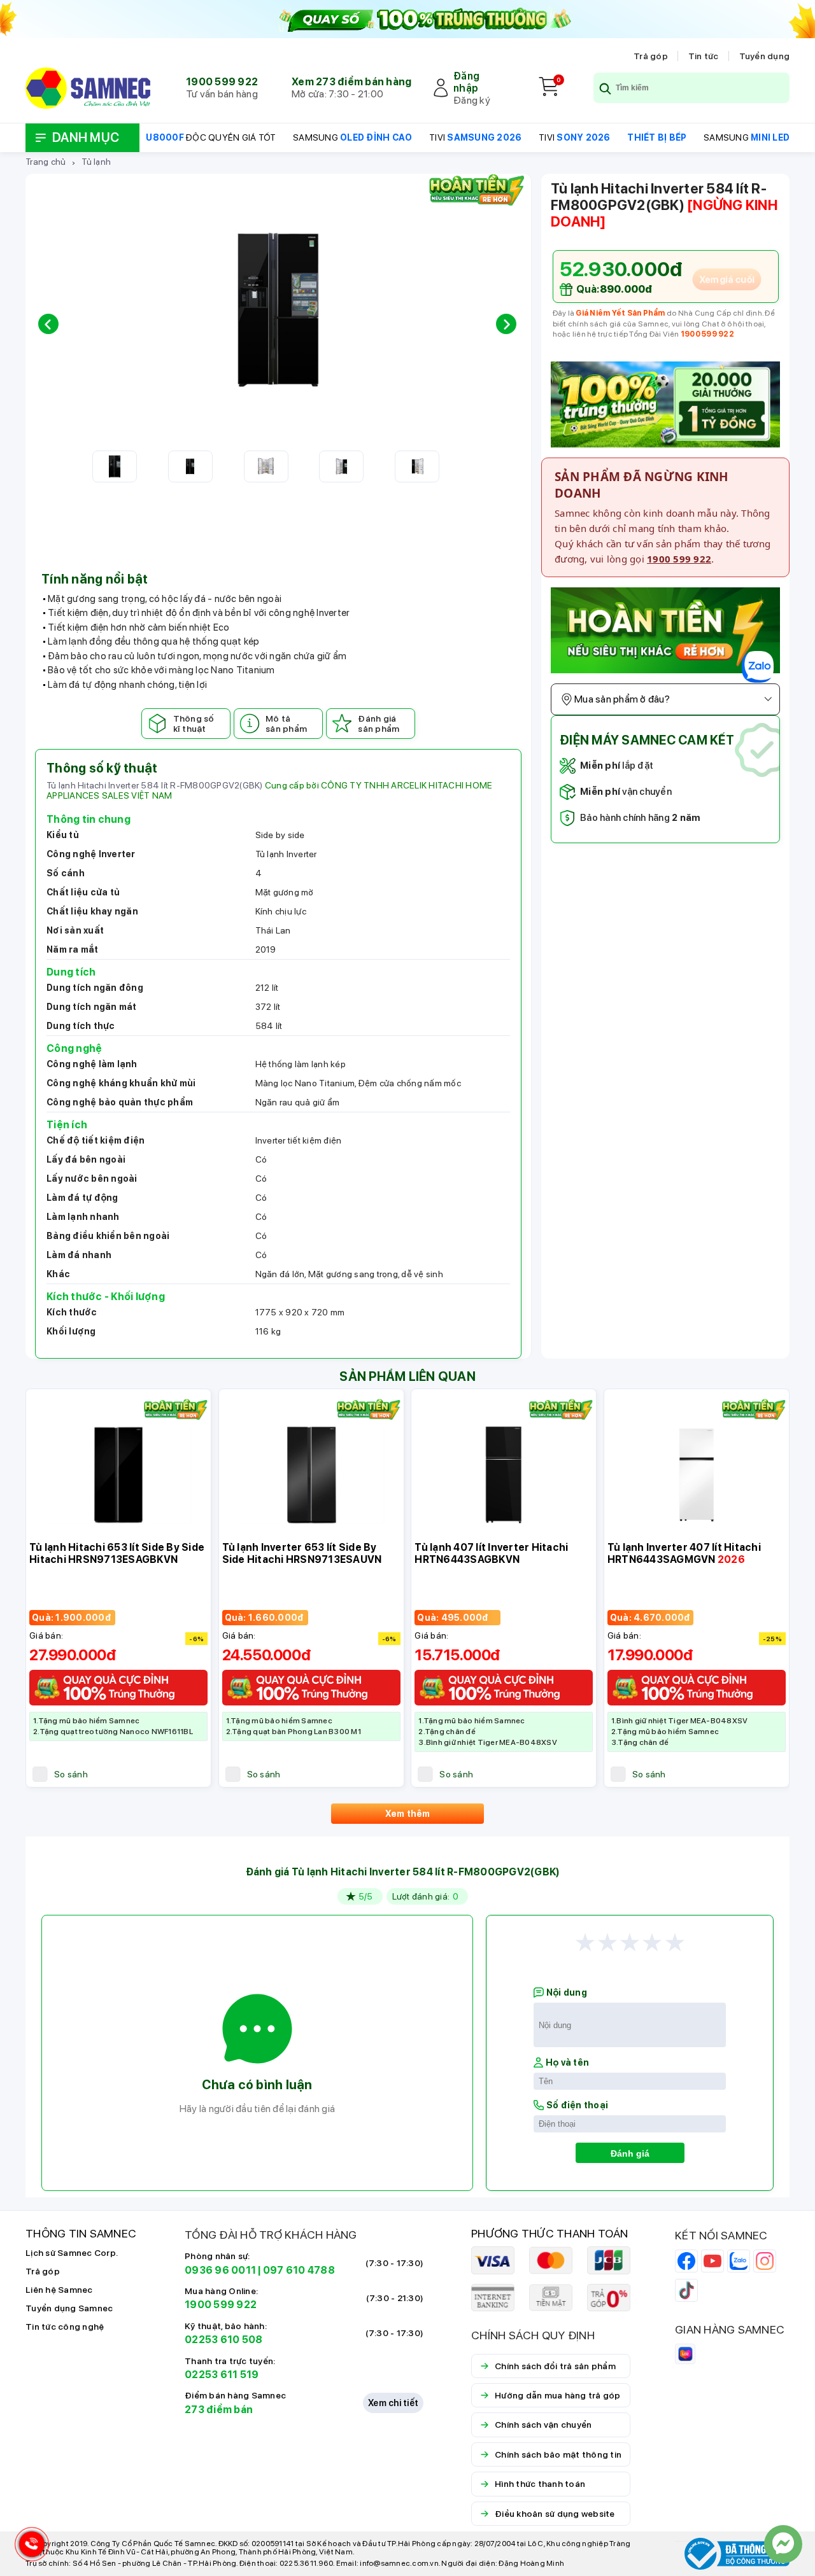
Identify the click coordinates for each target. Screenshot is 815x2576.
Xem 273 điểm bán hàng (351, 82)
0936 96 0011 (220, 2270)
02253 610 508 (223, 2340)
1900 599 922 (222, 82)
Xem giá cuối (727, 279)
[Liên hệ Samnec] (783, 2544)
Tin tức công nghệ (65, 2327)
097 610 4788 (299, 2270)
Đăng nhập (466, 82)
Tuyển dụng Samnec (69, 2308)
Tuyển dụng (765, 56)
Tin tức (704, 56)
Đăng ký (472, 100)
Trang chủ (46, 162)
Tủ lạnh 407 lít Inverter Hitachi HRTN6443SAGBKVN (491, 1553)
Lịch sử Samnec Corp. (72, 2253)
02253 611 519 (222, 2375)
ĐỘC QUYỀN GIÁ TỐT (211, 137)
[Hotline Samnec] (29, 2547)
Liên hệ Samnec (59, 2290)
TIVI (475, 137)
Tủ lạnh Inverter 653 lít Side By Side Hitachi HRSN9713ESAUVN (302, 1553)
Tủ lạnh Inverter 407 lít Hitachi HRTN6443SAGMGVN (684, 1553)
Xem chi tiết (393, 2403)
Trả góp (651, 56)
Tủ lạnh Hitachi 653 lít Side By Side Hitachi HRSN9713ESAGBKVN (117, 1553)
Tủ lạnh (96, 162)
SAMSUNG (352, 137)
